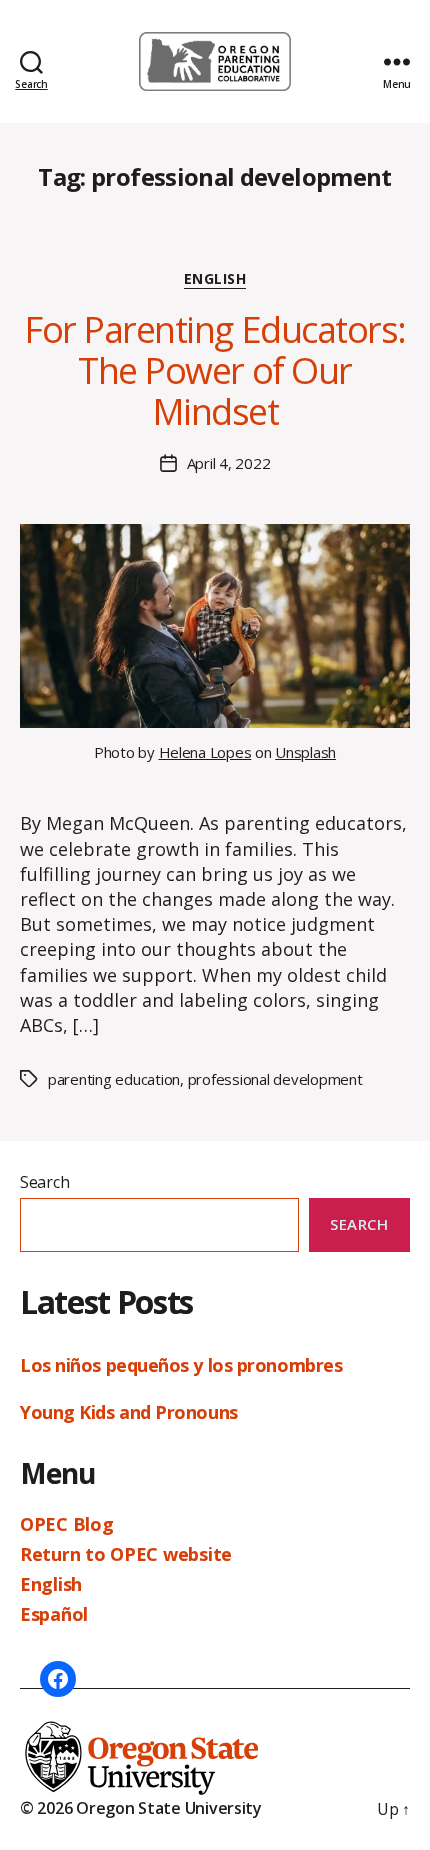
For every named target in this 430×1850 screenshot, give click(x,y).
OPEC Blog (67, 1524)
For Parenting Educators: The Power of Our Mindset (214, 370)
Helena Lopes (205, 752)
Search (44, 1182)
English (215, 279)
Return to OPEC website (126, 1554)
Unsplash (305, 752)
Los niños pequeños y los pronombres (183, 1365)
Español (54, 1614)
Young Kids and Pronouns (131, 1412)
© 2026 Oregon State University (141, 1808)
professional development (275, 1079)
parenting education (114, 1079)
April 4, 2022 (229, 463)
